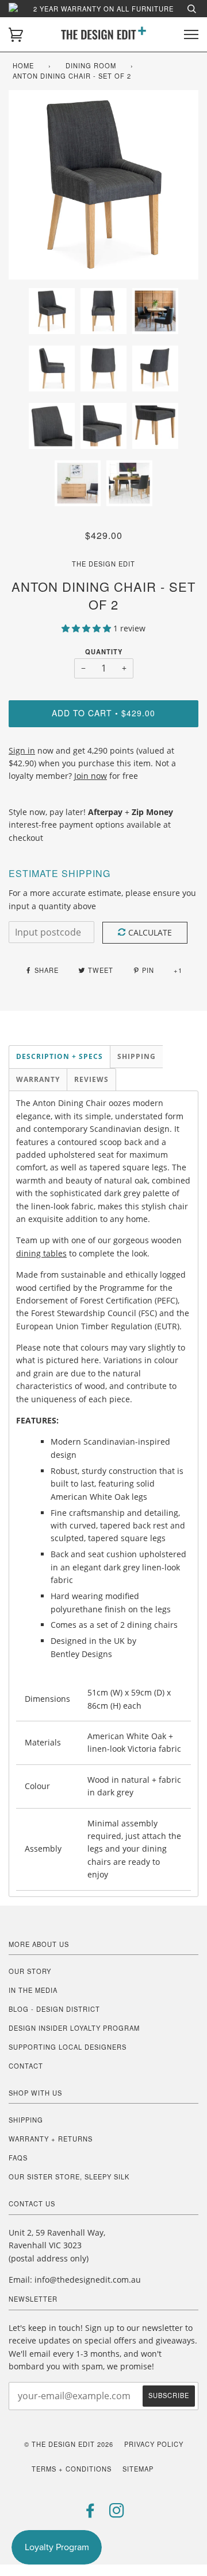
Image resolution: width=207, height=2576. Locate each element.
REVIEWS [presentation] (91, 1079)
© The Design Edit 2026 (69, 2444)
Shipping (26, 2120)
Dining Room (91, 65)
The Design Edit (103, 564)
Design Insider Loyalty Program (74, 2028)
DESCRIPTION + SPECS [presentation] (60, 1056)
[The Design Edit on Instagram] (117, 2513)
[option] (103, 185)
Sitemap (138, 2469)
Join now (91, 776)
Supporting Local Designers (68, 2047)
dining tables (41, 1253)
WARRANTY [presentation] (38, 1079)
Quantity (104, 651)
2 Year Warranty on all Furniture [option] (103, 9)
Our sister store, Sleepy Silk (69, 2177)
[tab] (60, 1057)
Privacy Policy (154, 2444)
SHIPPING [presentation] (137, 1056)
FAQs (18, 2158)
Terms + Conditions (72, 2469)
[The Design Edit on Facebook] (91, 2513)
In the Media (33, 1990)
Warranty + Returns (51, 2139)
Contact (26, 2066)
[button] (87, 628)
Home (23, 65)
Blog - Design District (54, 2009)
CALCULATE (150, 932)
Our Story (30, 1971)
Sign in (22, 750)
